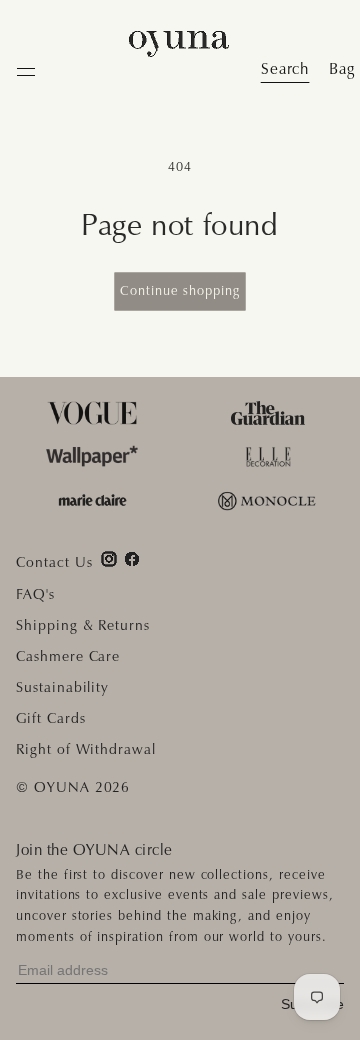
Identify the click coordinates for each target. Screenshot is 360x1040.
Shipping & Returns (83, 625)
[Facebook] (132, 559)
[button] (342, 69)
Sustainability (62, 687)
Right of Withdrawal (86, 749)
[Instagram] (109, 559)
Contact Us (54, 562)
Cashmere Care (68, 656)
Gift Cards (51, 718)
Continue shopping (180, 290)
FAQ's (35, 594)
